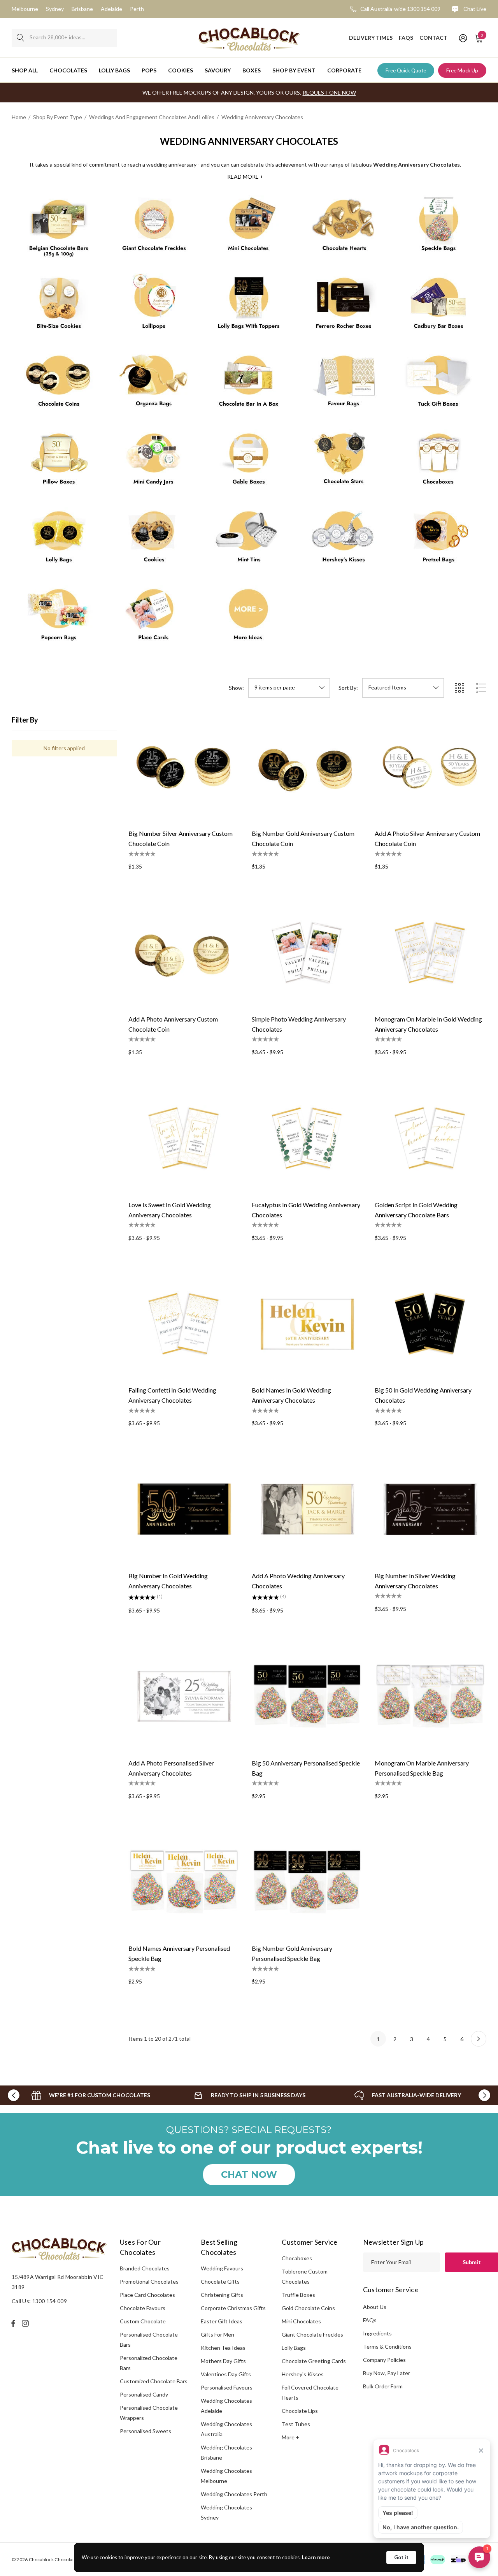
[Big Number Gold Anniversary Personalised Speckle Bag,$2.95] (308, 1882)
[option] (91, 2095)
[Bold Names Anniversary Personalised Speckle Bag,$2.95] (184, 1882)
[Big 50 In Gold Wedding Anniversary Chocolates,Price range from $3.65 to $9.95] (430, 1324)
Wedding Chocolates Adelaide (226, 2406)
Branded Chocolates (145, 2268)
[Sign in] (462, 38)
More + (290, 2437)
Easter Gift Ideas (222, 2321)
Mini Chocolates (301, 2321)
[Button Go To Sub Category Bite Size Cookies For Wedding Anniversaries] (59, 306)
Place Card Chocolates (147, 2295)
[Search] (20, 38)
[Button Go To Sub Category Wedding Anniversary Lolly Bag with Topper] (249, 306)
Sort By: (348, 688)
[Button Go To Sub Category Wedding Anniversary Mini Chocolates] (249, 229)
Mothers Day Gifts (223, 2361)
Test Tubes (296, 2424)
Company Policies (384, 2360)
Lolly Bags (294, 2348)
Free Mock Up (462, 70)
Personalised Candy (144, 2394)
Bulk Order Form (383, 2386)
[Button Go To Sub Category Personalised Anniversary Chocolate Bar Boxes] (249, 384)
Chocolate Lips (300, 2411)
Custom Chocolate (143, 2321)
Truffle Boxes (298, 2295)
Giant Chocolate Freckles (312, 2334)
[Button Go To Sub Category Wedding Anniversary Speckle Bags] (439, 229)
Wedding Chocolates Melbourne (226, 2476)
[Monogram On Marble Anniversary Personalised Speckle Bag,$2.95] (430, 1696)
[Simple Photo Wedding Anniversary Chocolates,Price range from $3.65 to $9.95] (308, 952)
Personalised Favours (227, 2387)
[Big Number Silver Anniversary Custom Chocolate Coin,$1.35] (184, 767)
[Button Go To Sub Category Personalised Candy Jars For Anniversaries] (154, 462)
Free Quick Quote (406, 70)
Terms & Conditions (387, 2347)
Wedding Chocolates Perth (234, 2494)
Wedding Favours (222, 2268)
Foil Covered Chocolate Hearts (310, 2392)
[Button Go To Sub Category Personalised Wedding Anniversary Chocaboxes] (439, 462)
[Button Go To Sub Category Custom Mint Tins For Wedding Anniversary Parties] (249, 540)
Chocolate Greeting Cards (314, 2361)
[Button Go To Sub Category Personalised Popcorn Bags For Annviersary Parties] (59, 618)
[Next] (479, 2039)
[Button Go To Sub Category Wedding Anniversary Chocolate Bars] (59, 229)
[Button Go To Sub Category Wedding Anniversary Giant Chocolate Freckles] (154, 229)
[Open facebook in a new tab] (13, 2323)
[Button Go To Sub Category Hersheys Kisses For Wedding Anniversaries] (344, 540)
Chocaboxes (297, 2258)
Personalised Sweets (146, 2431)
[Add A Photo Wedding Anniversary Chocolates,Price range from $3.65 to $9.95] (308, 1509)
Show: (236, 688)
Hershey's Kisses (303, 2374)
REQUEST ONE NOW (329, 92)
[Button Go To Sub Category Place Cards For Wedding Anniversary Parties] (154, 618)
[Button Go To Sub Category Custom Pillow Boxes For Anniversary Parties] (59, 462)
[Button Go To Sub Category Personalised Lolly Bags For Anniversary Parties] (59, 540)
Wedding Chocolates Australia (226, 2429)
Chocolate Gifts (220, 2281)
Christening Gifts (222, 2295)
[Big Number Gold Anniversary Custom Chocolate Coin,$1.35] (308, 767)
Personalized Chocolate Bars (149, 2363)
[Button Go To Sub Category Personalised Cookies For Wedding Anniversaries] (154, 540)
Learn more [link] (316, 2557)
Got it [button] (401, 2557)
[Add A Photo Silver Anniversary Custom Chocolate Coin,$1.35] (430, 767)
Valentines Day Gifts (226, 2374)
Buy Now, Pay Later (387, 2373)
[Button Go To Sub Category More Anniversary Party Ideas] (249, 618)
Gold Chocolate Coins (308, 2308)
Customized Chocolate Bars (154, 2381)
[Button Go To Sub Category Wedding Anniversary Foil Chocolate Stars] (344, 462)
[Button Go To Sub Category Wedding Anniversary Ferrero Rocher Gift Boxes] (344, 306)
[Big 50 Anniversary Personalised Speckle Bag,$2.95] (308, 1696)
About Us (375, 2307)
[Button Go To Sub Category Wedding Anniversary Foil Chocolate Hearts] (344, 229)
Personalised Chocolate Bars (149, 2340)
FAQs (370, 2320)
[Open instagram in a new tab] (26, 2323)
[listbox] (403, 688)
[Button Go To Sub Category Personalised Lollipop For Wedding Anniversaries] (154, 306)
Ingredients (377, 2333)
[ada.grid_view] (459, 688)
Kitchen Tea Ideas (223, 2348)
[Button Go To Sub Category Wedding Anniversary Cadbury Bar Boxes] (439, 306)
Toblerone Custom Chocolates (305, 2276)
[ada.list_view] (481, 688)
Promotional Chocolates (149, 2281)
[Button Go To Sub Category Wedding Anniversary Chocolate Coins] (59, 384)
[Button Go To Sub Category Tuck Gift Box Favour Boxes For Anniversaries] (439, 384)
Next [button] (484, 2095)
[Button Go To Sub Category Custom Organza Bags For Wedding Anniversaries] (154, 384)
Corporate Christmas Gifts (233, 2308)
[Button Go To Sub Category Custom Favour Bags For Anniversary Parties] (344, 384)
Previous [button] (14, 2095)
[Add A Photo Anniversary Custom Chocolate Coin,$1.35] (184, 952)
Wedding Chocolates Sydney (226, 2512)
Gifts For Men (217, 2334)
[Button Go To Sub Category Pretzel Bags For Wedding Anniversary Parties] (439, 540)
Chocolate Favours (143, 2308)
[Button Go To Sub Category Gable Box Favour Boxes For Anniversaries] (249, 462)
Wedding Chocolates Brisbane (226, 2452)
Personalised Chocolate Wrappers (149, 2413)
